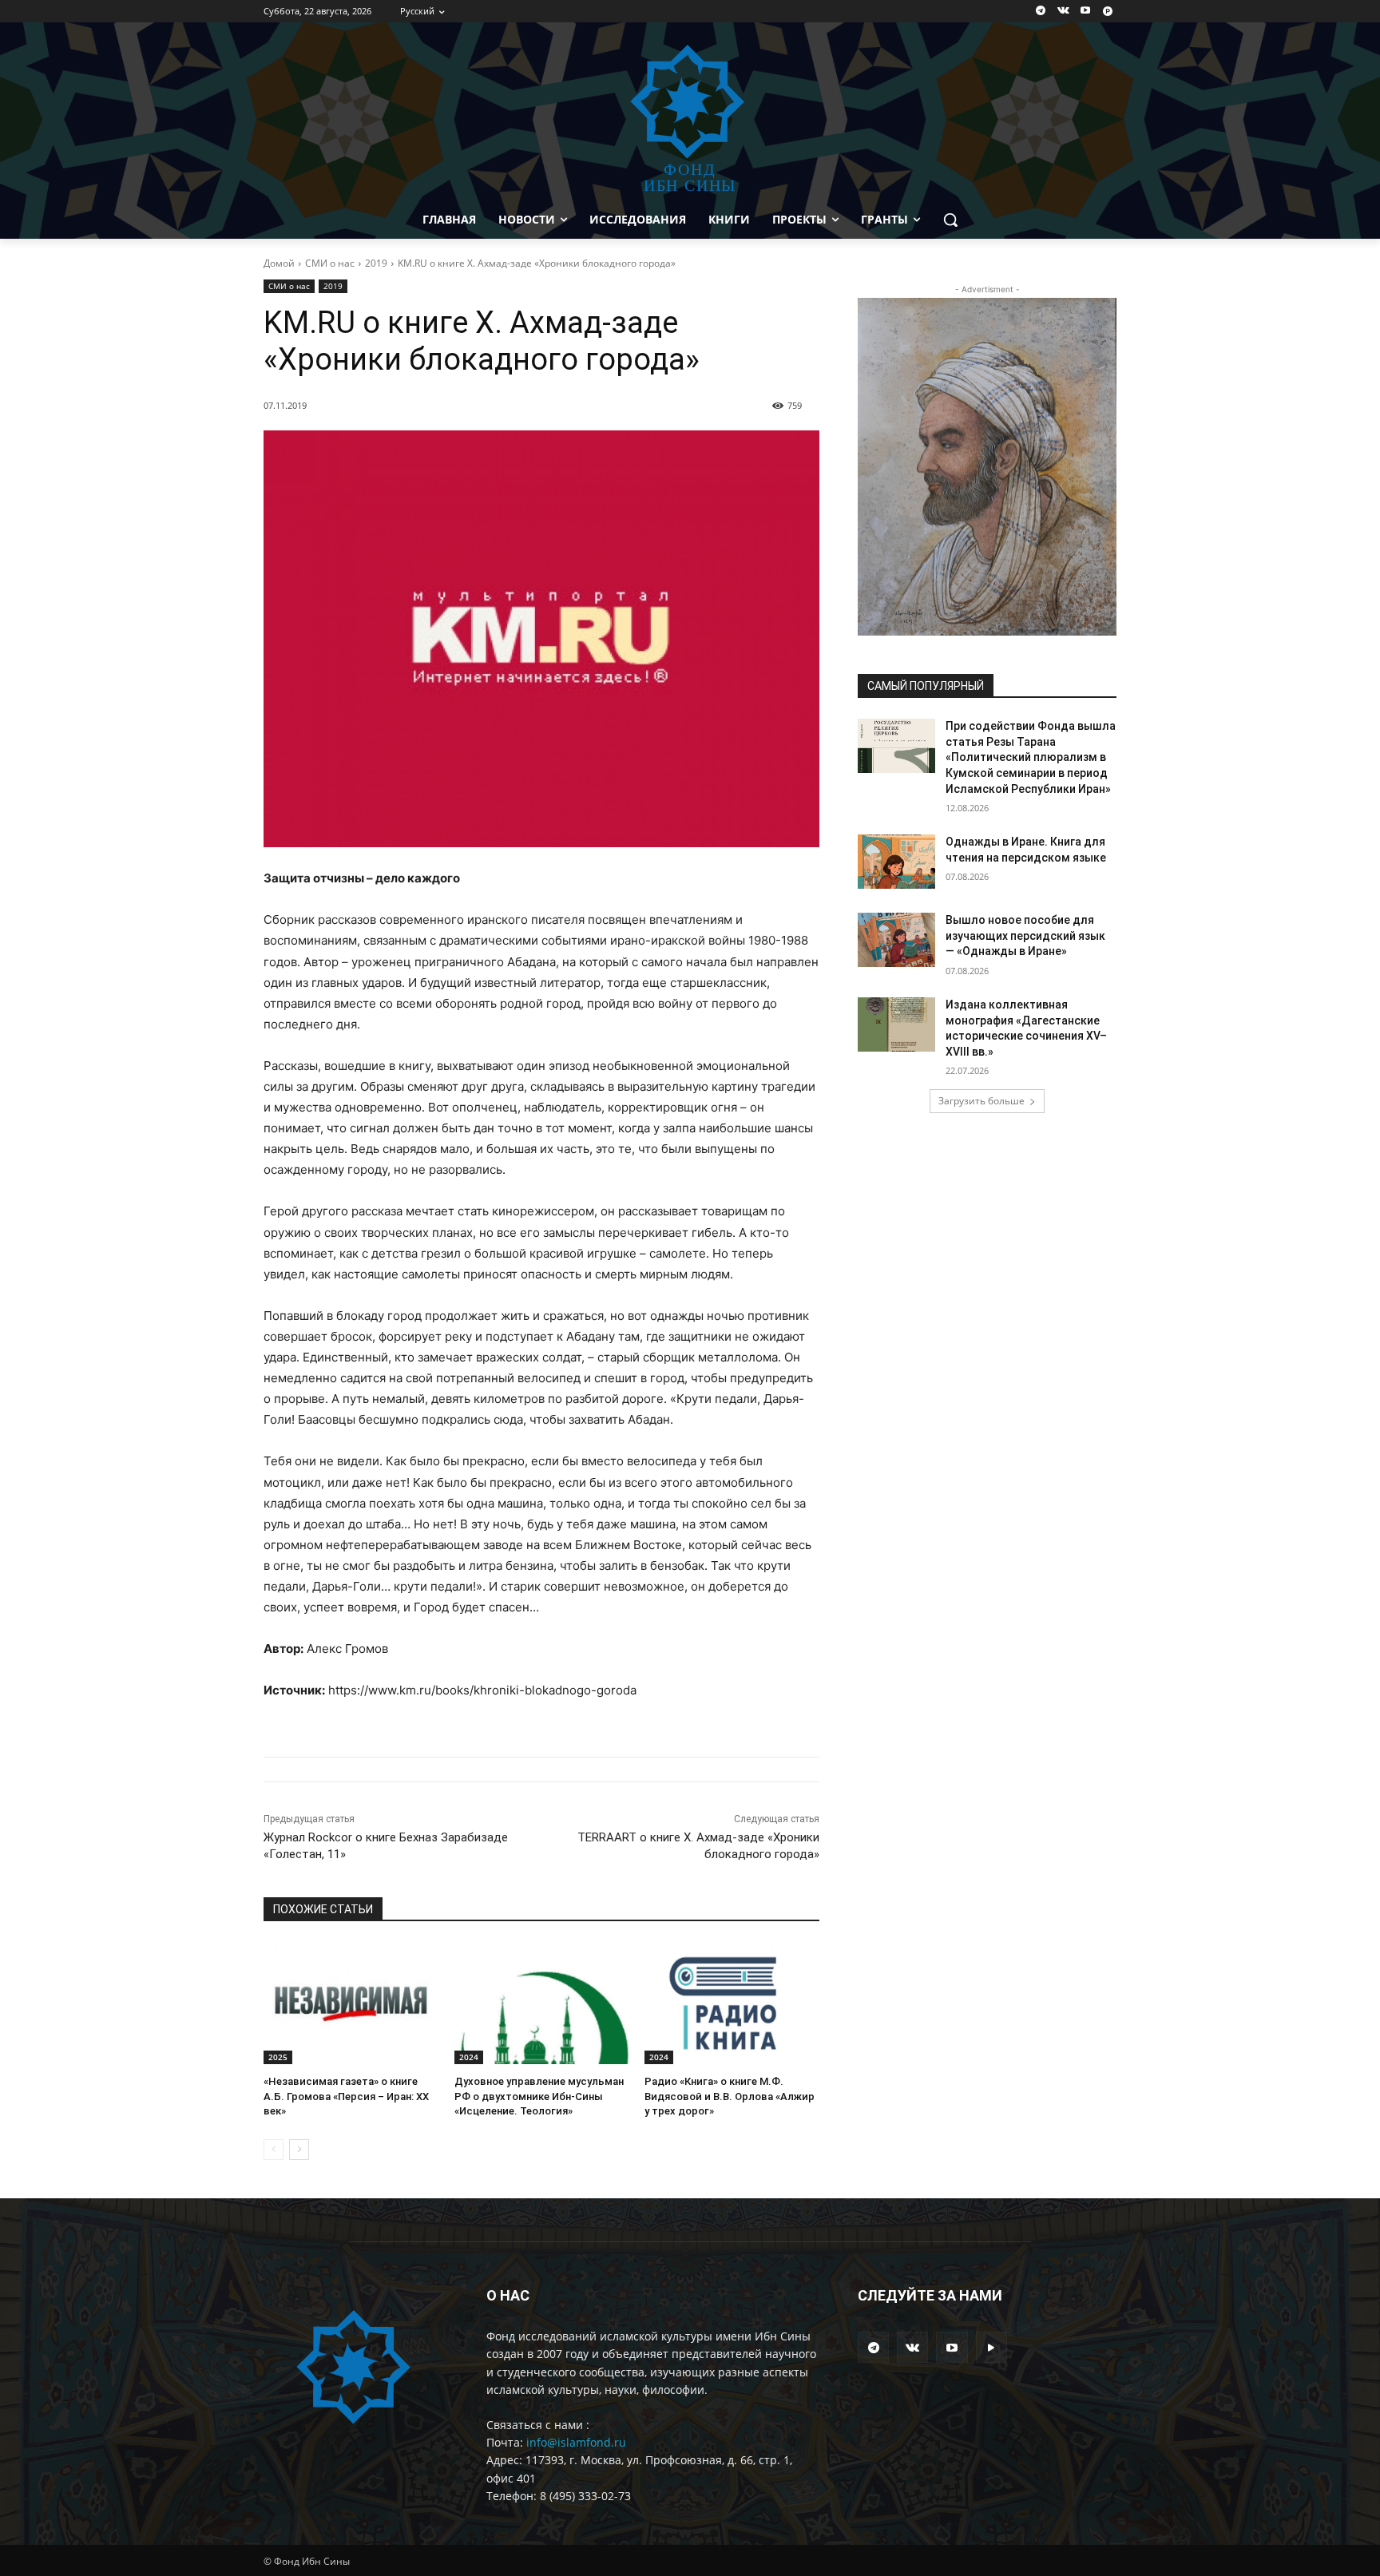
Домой (279, 263)
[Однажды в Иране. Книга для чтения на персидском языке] (896, 862)
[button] (950, 220)
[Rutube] (1107, 12)
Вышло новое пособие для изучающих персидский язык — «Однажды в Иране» (1025, 935)
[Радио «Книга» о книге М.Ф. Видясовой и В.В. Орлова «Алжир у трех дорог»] (732, 2003)
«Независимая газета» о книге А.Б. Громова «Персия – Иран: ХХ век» (346, 2096)
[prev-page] (274, 2150)
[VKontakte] (1063, 12)
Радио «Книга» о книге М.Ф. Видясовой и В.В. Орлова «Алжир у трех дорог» (730, 2096)
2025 (278, 2057)
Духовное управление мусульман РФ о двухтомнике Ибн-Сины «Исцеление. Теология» (539, 2096)
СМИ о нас (330, 263)
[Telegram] (1041, 12)
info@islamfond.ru (576, 2442)
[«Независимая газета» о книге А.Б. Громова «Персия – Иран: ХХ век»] (351, 2003)
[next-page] (299, 2150)
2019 (376, 263)
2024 (469, 2057)
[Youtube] (1085, 12)
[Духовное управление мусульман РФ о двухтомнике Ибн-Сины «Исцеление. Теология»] (542, 2003)
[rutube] (991, 2347)
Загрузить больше (981, 1101)
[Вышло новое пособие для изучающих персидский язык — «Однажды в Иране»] (896, 940)
